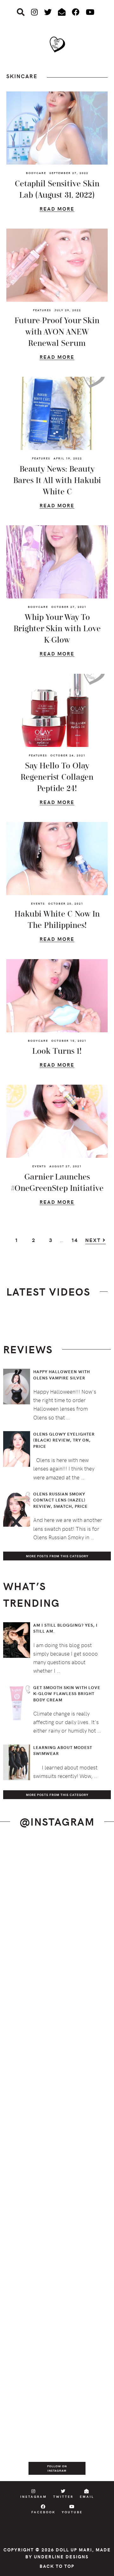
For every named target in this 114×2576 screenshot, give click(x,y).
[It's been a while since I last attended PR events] (57, 2064)
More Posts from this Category (57, 1556)
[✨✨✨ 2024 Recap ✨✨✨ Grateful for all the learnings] (57, 2128)
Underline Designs (61, 2557)
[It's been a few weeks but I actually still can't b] (57, 2382)
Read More (57, 210)
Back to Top (57, 2566)
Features (42, 310)
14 (77, 1242)
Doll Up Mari (74, 2550)
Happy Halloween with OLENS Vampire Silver (62, 1375)
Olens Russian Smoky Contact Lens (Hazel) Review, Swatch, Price (60, 1500)
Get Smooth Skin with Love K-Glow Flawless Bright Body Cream (67, 1694)
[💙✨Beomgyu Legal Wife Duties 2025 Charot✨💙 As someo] (57, 1874)
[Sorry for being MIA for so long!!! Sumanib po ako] (57, 2255)
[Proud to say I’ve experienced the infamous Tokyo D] (57, 2445)
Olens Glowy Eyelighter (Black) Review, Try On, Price (64, 1440)
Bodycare (36, 173)
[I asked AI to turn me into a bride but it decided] (57, 2191)
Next (94, 1240)
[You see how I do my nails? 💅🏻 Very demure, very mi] (57, 2318)
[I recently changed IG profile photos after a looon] (57, 1937)
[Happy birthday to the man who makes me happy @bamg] (57, 2001)
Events (38, 903)
